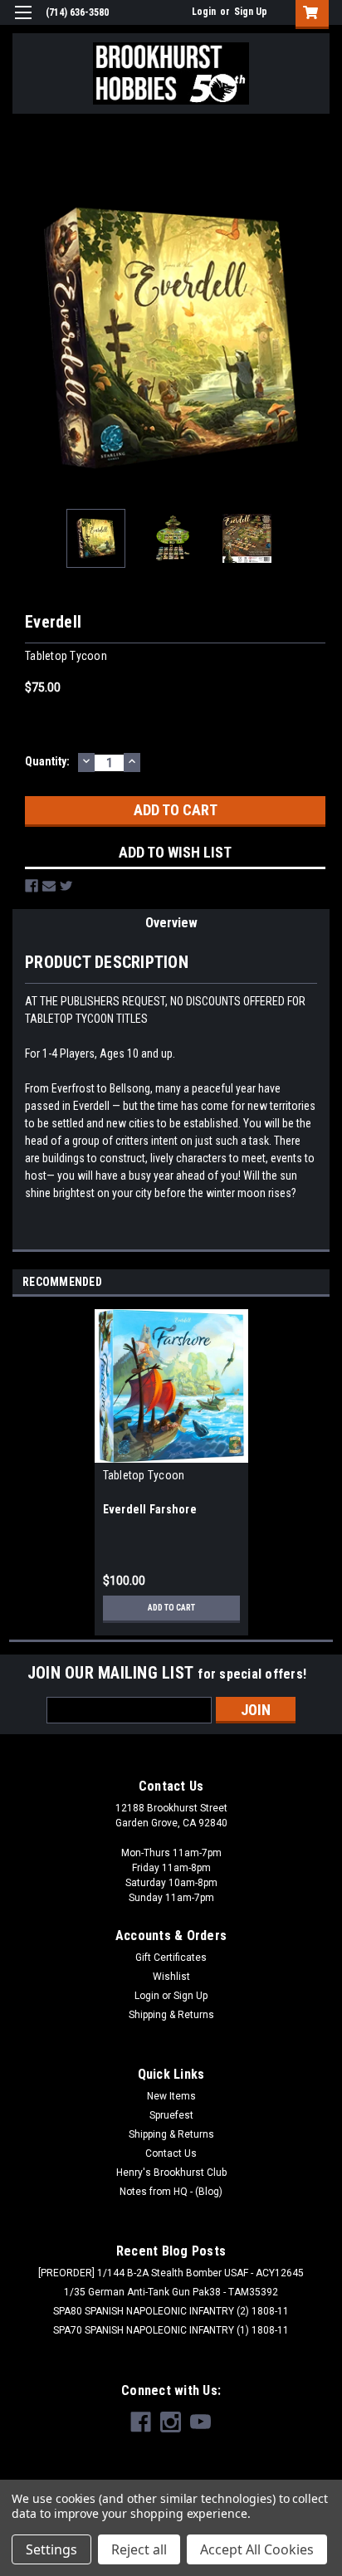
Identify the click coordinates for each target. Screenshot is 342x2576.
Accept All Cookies (257, 2549)
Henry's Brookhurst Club (171, 2173)
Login (204, 12)
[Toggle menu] (23, 23)
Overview (171, 923)
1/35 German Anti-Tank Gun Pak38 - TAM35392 (171, 2292)
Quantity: (47, 761)
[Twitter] (66, 886)
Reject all (139, 2549)
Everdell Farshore (150, 1509)
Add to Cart (171, 1608)
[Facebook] (32, 886)
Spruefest (171, 2115)
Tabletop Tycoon (144, 1475)
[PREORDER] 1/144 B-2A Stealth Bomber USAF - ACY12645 (171, 2273)
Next (317, 338)
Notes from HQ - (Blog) (171, 2192)
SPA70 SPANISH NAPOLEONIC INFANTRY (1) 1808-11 (171, 2330)
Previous (25, 338)
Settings (51, 2549)
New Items (171, 2096)
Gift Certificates (171, 1958)
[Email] (49, 886)
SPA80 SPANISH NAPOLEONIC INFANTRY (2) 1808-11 (171, 2311)
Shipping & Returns (171, 2015)
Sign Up (251, 12)
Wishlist (171, 1977)
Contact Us (171, 2153)
